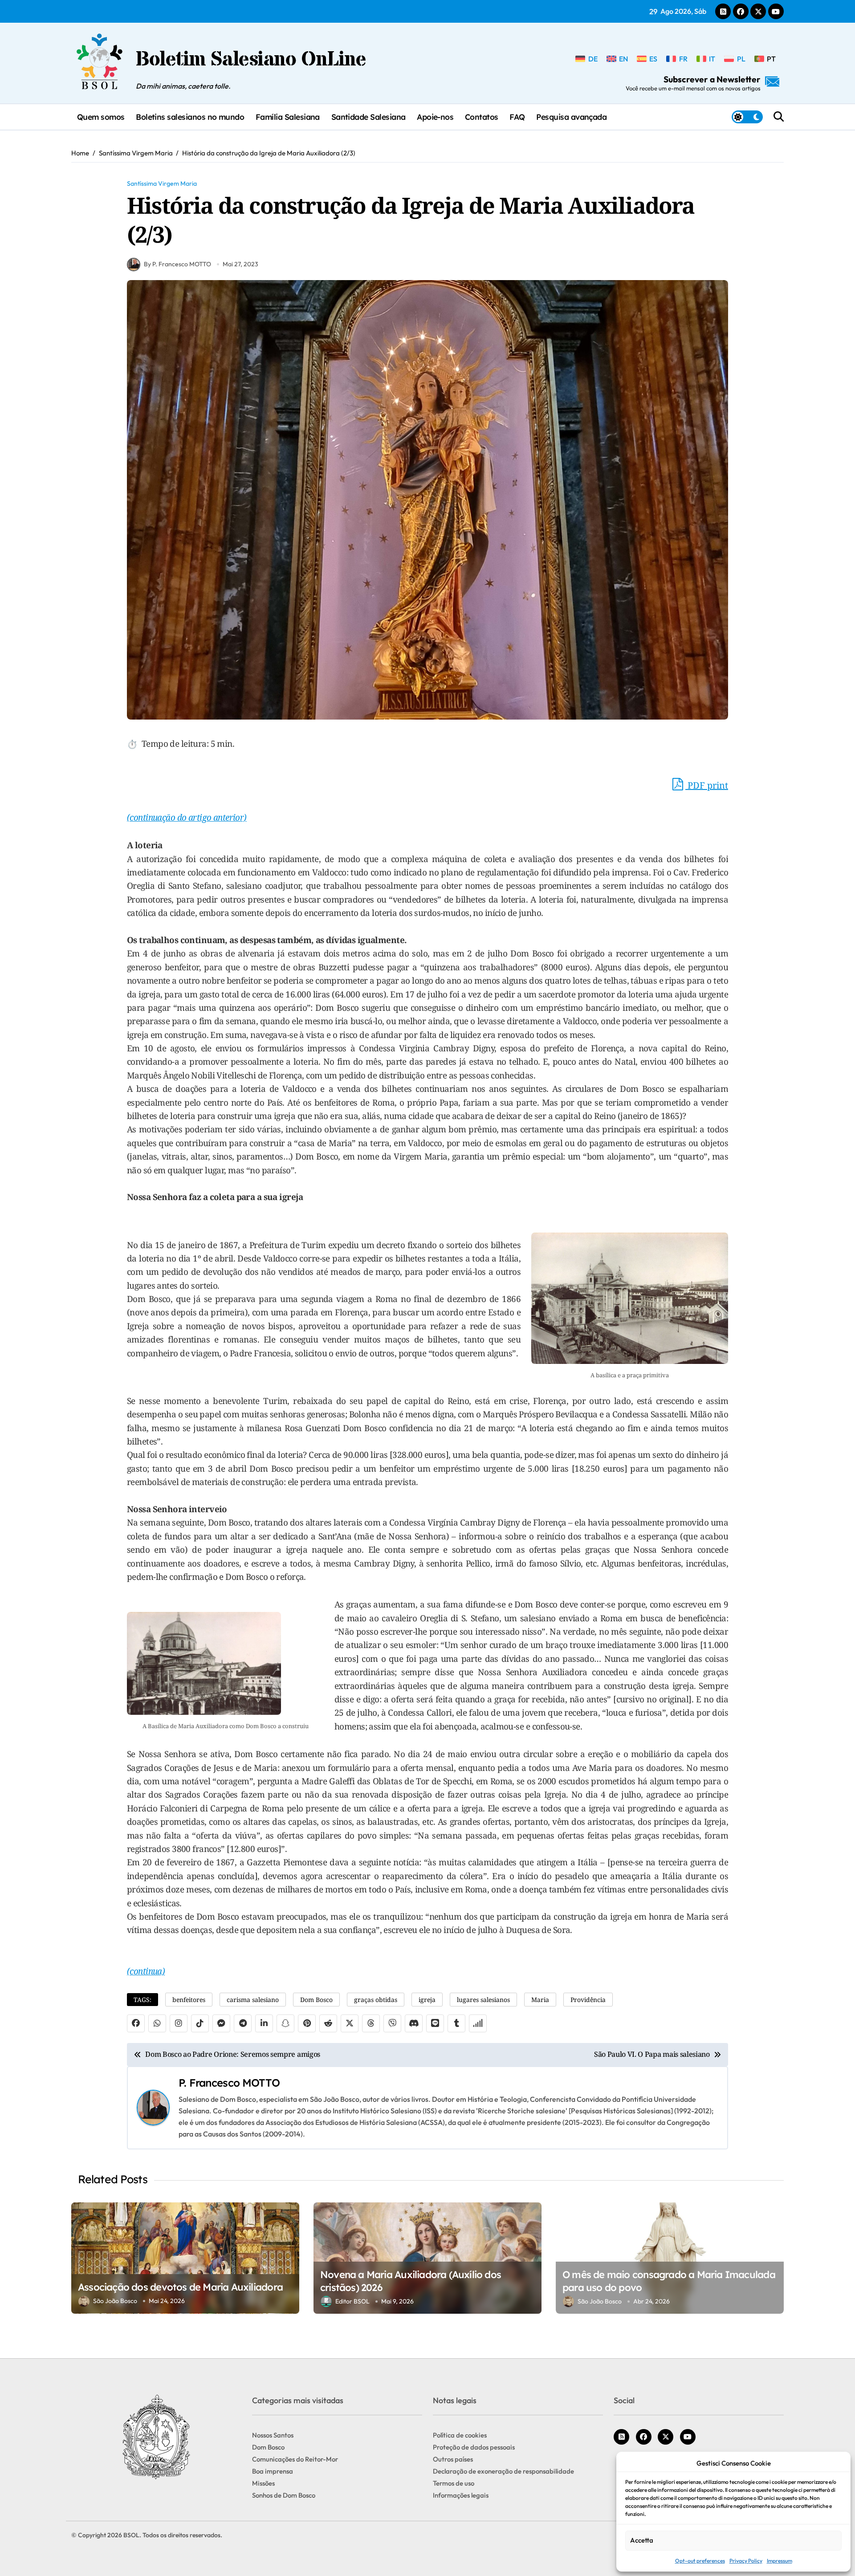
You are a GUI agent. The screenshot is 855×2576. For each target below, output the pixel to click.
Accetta (642, 2540)
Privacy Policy (746, 2561)
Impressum (780, 2561)
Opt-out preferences (700, 2561)
